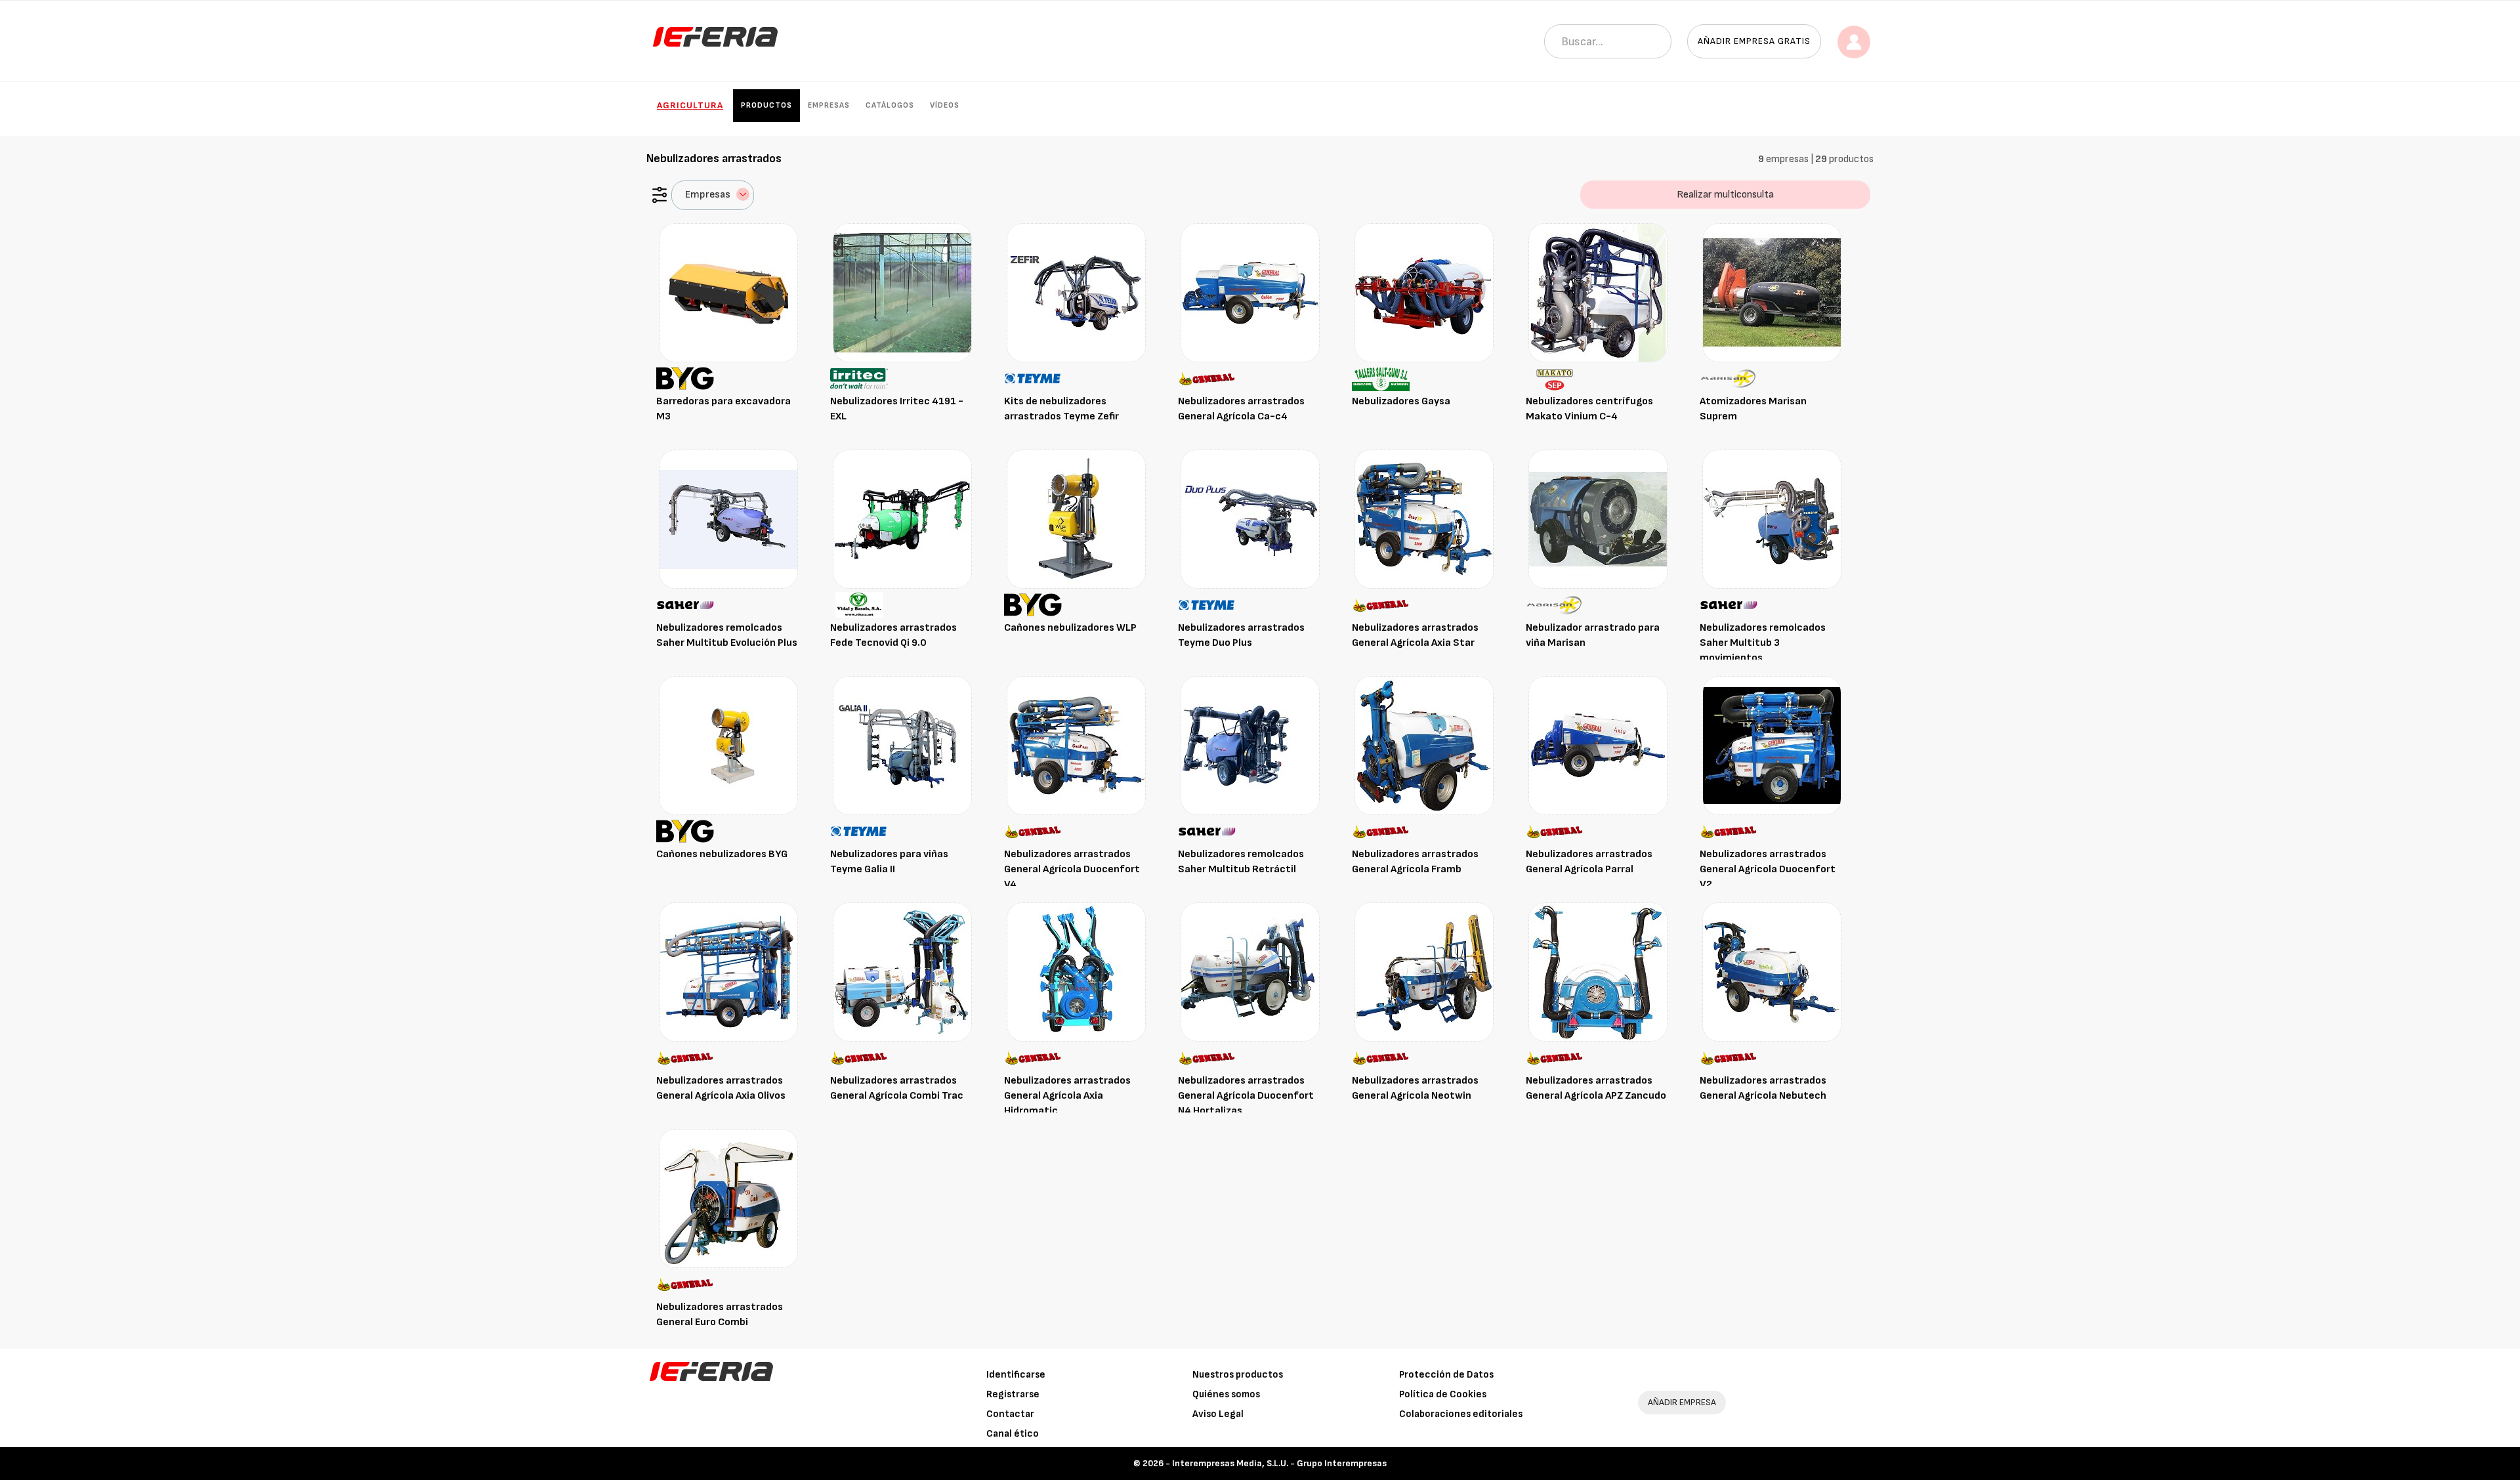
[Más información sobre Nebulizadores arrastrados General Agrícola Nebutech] (1772, 972)
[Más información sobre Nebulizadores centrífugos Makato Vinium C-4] (1598, 292)
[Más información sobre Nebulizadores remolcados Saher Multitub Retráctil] (1250, 745)
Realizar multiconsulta (1725, 195)
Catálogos (890, 105)
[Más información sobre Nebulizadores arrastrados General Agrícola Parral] (1598, 745)
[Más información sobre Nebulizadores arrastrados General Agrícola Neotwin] (1424, 972)
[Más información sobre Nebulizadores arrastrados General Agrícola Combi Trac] (902, 972)
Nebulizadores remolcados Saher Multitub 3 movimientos (1763, 643)
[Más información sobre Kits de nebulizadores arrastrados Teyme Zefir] (1076, 292)
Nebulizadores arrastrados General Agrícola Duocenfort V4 (1072, 869)
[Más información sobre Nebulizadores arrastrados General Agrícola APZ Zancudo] (1598, 972)
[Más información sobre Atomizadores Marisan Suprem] (1772, 292)
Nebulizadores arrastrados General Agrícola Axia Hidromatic (1067, 1096)
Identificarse (1016, 1375)
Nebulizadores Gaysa (1401, 401)
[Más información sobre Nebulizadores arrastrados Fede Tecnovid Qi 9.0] (902, 519)
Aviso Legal (1218, 1414)
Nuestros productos (1238, 1375)
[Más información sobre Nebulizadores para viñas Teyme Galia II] (902, 745)
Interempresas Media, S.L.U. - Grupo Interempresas (1279, 1463)
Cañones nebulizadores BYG (722, 854)
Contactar (1010, 1414)
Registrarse (1013, 1394)
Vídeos (945, 105)
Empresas (829, 105)
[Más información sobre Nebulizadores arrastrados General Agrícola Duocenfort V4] (1076, 745)
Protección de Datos (1446, 1375)
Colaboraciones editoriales (1461, 1414)
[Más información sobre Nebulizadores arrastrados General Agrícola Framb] (1424, 745)
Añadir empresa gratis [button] (1754, 41)
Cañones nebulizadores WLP (1070, 628)
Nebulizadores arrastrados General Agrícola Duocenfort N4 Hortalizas (1246, 1096)
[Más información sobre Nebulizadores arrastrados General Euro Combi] (728, 1198)
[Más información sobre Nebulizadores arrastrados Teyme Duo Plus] (1250, 519)
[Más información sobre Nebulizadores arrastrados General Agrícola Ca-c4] (1250, 292)
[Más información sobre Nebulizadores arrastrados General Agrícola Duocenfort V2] (1772, 745)
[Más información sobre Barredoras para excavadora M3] (728, 292)
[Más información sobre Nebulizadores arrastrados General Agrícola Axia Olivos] (728, 972)
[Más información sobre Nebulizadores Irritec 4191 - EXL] (902, 292)
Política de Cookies (1443, 1394)
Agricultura (690, 105)
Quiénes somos (1226, 1394)
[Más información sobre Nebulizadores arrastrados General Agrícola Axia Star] (1424, 519)
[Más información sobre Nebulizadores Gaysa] (1424, 292)
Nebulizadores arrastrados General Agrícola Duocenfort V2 (1768, 869)
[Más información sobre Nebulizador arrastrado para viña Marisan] (1598, 519)
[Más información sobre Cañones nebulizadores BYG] (728, 745)
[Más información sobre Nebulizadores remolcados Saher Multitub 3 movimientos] (1772, 519)
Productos (766, 105)
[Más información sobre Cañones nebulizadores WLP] (1076, 519)
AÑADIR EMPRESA (1682, 1402)
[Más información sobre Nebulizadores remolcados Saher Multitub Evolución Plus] (728, 519)
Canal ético (1013, 1434)
